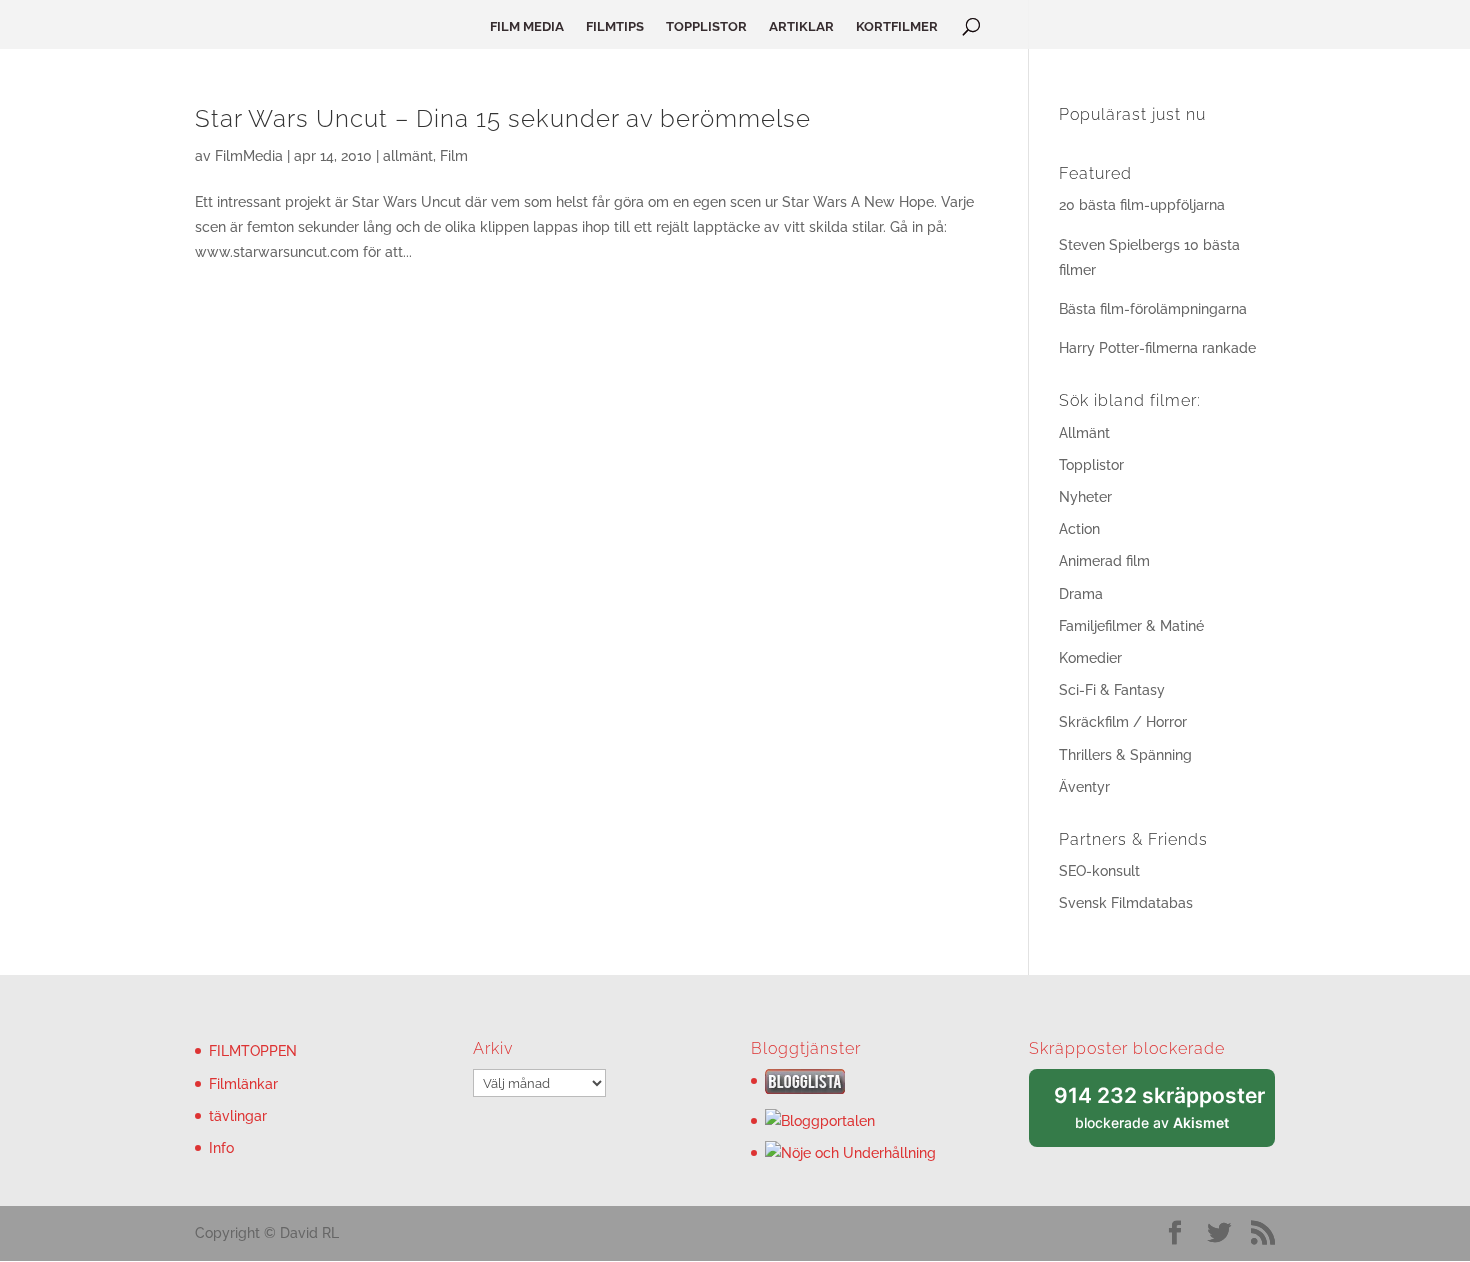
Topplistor (1091, 465)
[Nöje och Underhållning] (850, 1153)
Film (454, 156)
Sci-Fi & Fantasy (1112, 690)
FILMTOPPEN (253, 1051)
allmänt (408, 156)
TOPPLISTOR (706, 27)
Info (221, 1148)
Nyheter (1085, 497)
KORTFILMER (897, 27)
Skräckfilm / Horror (1123, 722)
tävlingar (238, 1116)
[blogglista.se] (805, 1089)
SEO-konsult (1099, 871)
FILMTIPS (615, 27)
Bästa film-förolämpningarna (1153, 309)
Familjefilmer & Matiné (1131, 626)
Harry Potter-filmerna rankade (1157, 348)
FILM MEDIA (527, 27)
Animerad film (1104, 561)
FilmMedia (249, 156)
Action (1079, 529)
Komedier (1090, 658)
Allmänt (1084, 433)
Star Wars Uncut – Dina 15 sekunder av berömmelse (503, 118)
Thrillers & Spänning (1125, 755)
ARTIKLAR (801, 27)
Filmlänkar (243, 1084)
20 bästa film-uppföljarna (1142, 205)
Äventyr (1084, 787)
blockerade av (1164, 1115)
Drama (1081, 594)
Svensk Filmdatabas (1126, 903)
